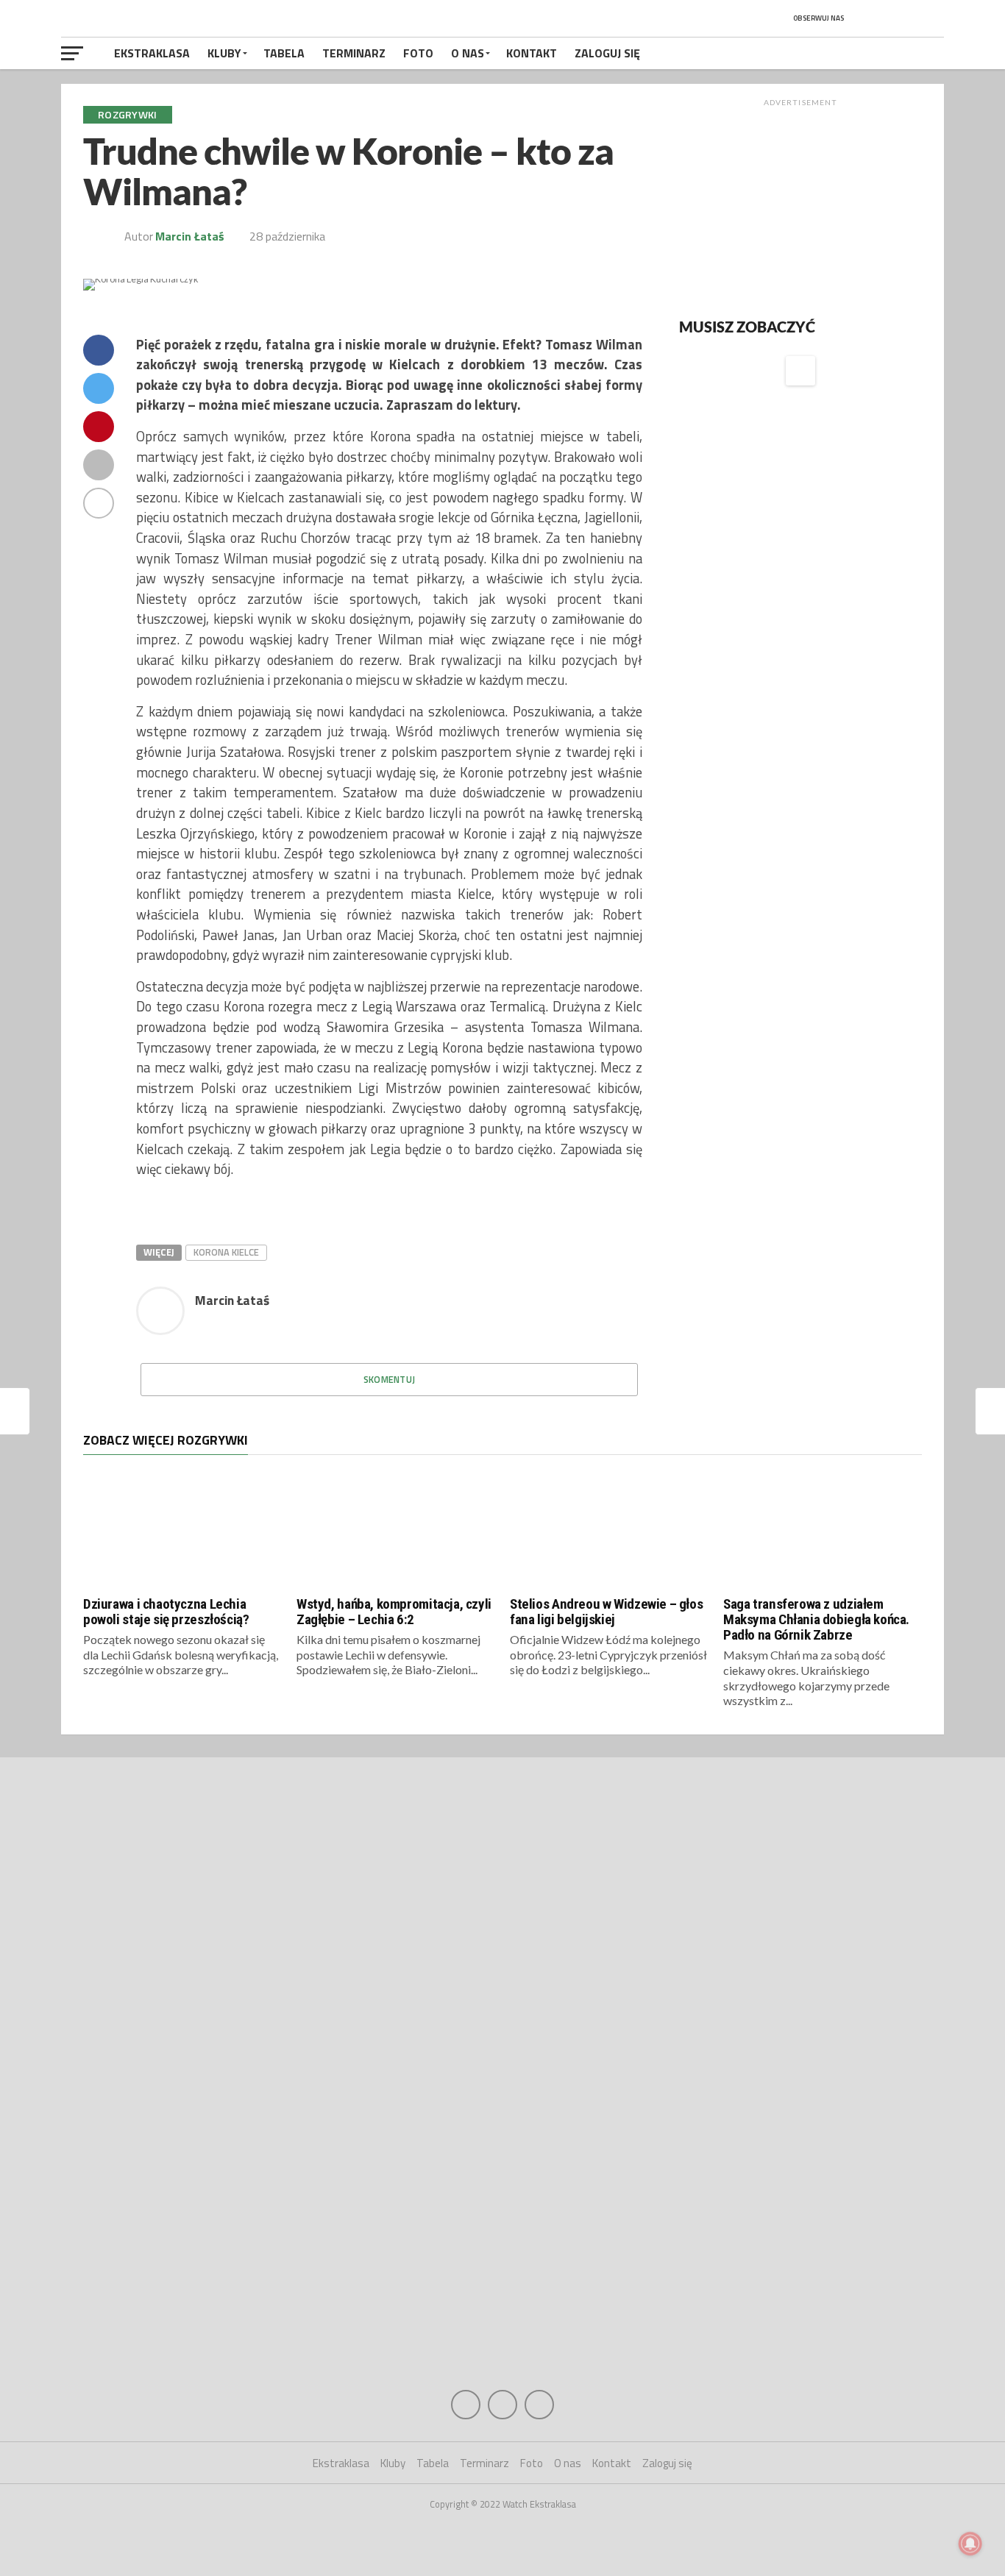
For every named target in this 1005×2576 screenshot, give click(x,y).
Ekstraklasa (152, 53)
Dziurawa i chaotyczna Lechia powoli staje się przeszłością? (166, 1612)
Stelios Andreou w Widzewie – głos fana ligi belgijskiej (606, 1612)
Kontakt (532, 53)
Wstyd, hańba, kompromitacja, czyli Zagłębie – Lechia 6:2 (394, 1612)
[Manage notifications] (970, 2544)
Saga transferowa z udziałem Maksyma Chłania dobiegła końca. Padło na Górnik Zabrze (816, 1619)
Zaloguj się (607, 53)
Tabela (284, 53)
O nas (468, 53)
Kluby (224, 53)
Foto (418, 53)
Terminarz (354, 53)
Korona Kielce (226, 1252)
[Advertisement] (800, 205)
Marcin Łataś (190, 236)
